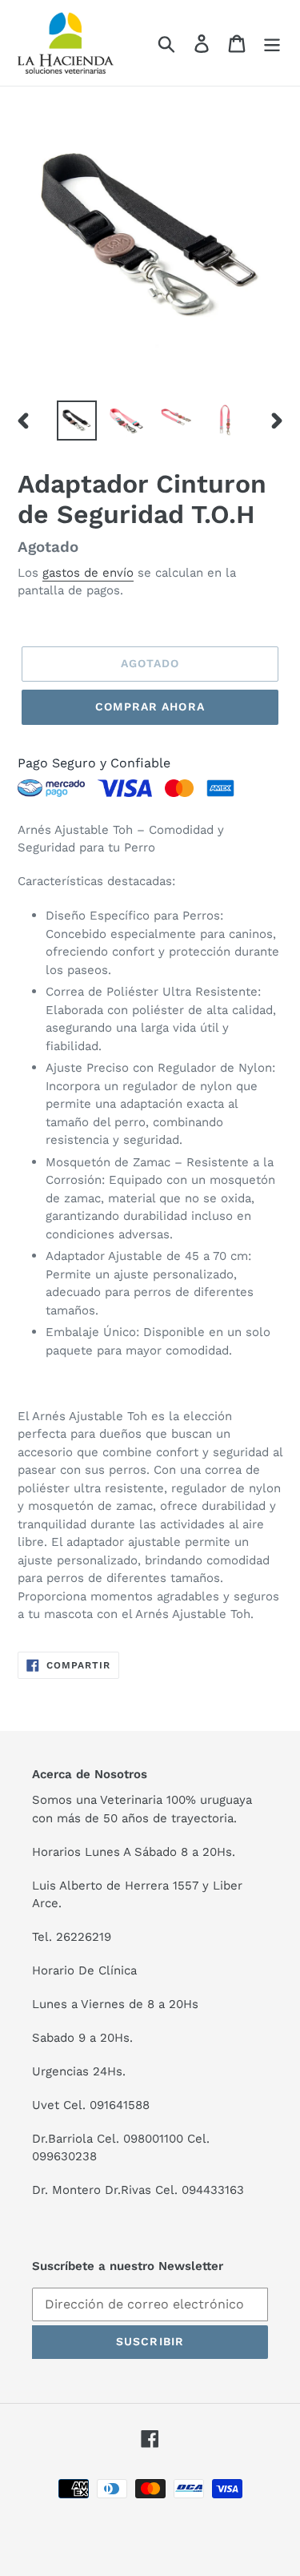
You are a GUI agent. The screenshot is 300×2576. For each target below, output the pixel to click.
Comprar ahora (150, 706)
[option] (77, 421)
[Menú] (272, 43)
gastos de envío (88, 573)
